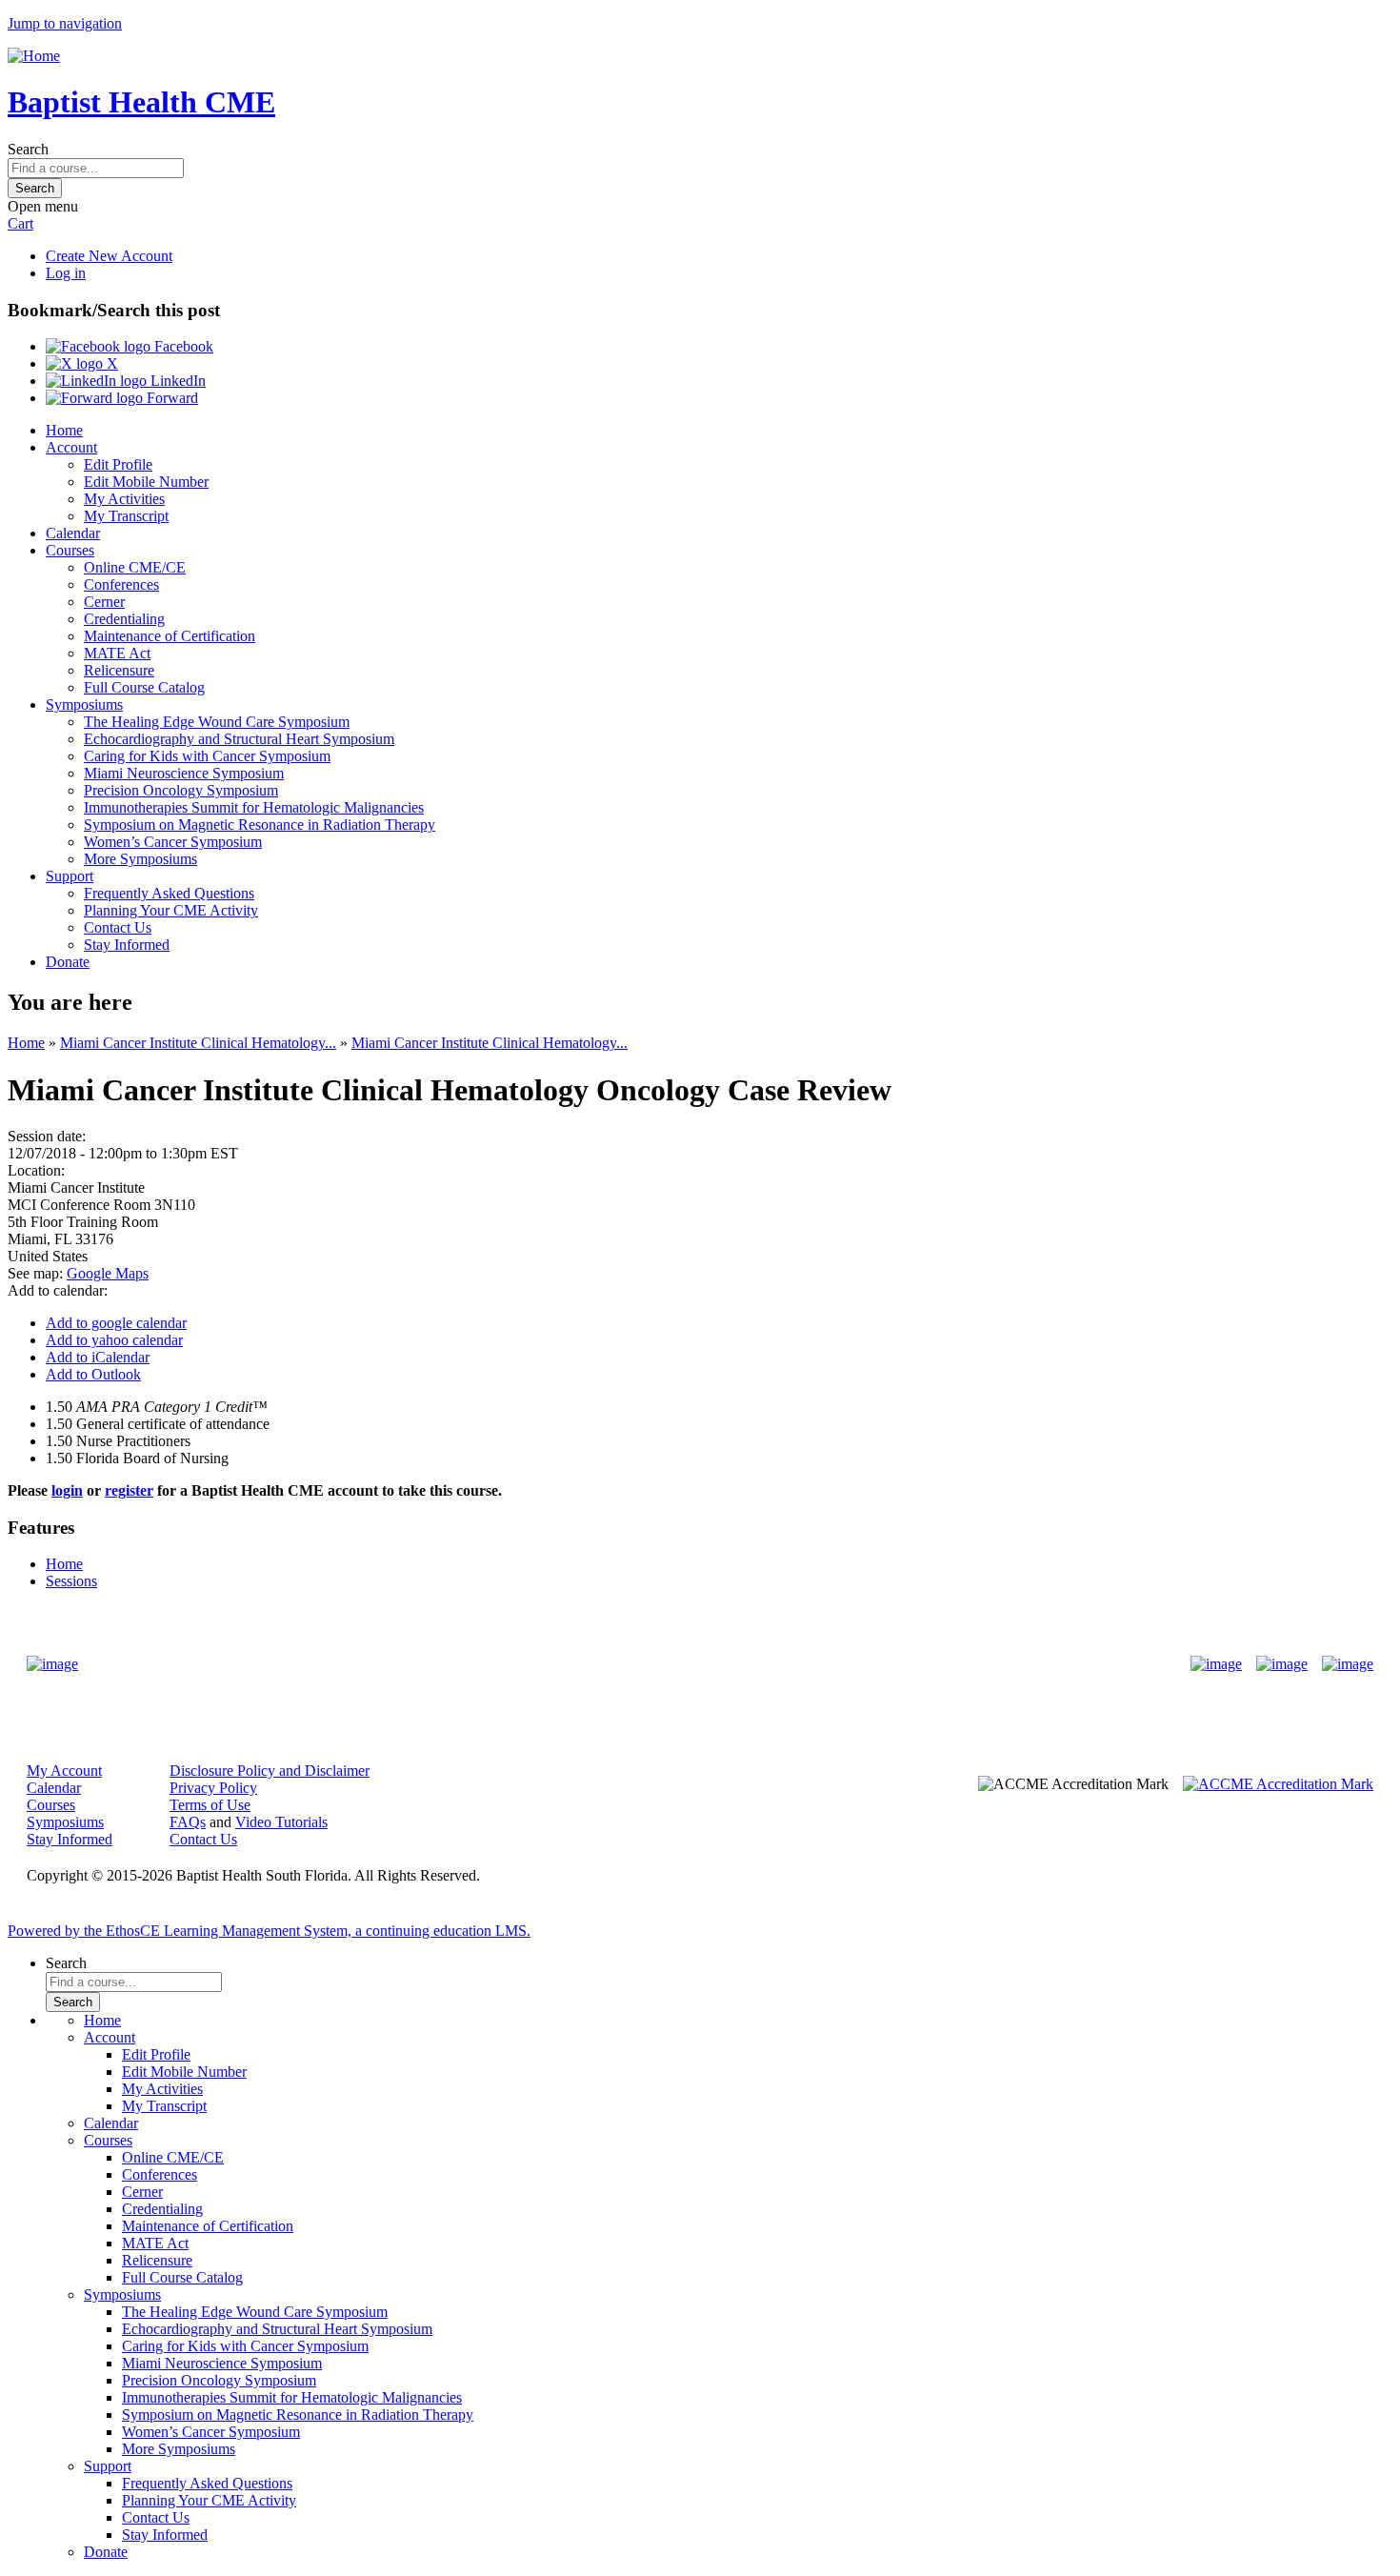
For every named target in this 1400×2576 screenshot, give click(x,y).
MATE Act (117, 653)
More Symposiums (140, 859)
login (67, 1490)
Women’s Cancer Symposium (173, 842)
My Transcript (126, 516)
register (129, 1490)
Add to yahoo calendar (114, 1340)
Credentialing (124, 619)
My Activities (124, 499)
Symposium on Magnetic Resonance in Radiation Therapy (260, 825)
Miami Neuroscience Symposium (184, 773)
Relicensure (119, 670)
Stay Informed (127, 945)
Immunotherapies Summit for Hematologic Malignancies (254, 807)
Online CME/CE (135, 567)
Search (28, 149)
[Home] (34, 56)
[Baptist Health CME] (52, 1664)
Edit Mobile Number (146, 482)
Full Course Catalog (144, 687)
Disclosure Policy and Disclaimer (270, 1771)
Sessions (71, 1581)
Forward (170, 398)
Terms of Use (210, 1805)
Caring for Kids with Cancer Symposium (207, 756)
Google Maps (108, 1273)
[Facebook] (1216, 1664)
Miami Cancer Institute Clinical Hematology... (198, 1043)
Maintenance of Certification (170, 636)
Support (70, 876)
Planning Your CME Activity (171, 910)
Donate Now (640, 1664)
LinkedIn (176, 381)
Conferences (121, 584)
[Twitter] (1282, 1664)
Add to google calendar (116, 1323)
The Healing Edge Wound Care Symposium (217, 722)
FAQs (188, 1822)
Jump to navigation (65, 23)
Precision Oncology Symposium (181, 790)
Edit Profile (118, 464)
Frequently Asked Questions (169, 893)
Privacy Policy (213, 1788)
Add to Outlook (93, 1374)
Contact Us (118, 927)
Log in (66, 273)
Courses (70, 550)
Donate (68, 962)
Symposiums (84, 704)
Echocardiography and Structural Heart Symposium (239, 739)
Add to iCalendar (98, 1357)
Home (64, 430)
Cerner (104, 602)
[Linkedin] (1348, 1664)
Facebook (182, 346)
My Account (64, 1771)
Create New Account (109, 256)
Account (71, 447)
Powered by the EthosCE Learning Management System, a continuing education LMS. (269, 1931)
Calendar (73, 533)
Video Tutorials (281, 1822)
